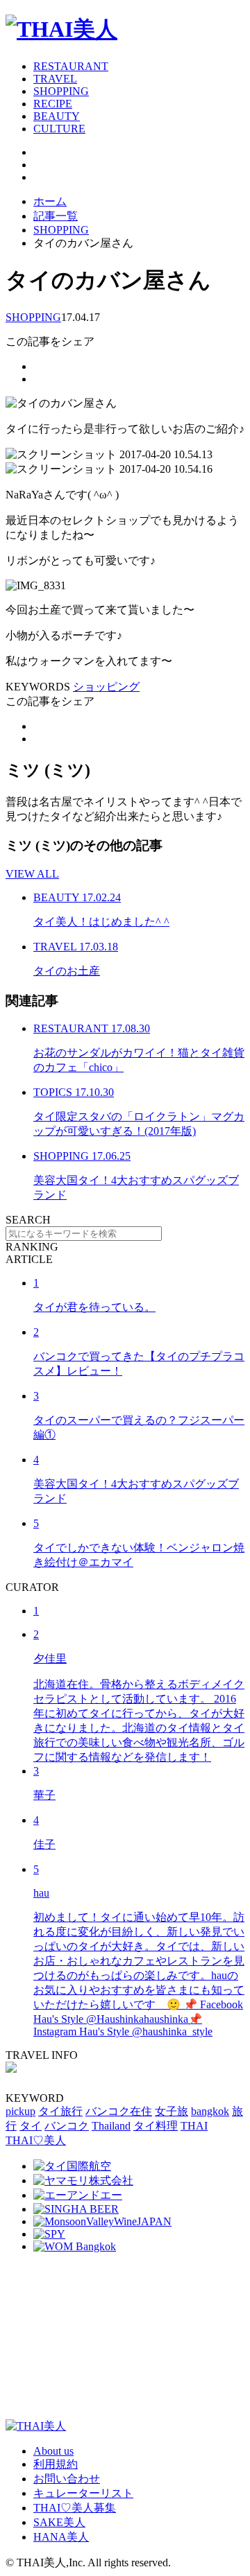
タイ (31, 2126)
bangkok (210, 2111)
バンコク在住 (119, 2111)
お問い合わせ (67, 2479)
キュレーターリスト (83, 2493)
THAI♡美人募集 (75, 2508)
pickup (20, 2111)
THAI (194, 2126)
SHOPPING (61, 91)
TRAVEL (55, 79)
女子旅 (172, 2111)
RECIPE (53, 104)
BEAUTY (57, 116)
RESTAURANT (71, 66)
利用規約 (56, 2464)
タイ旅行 (60, 2111)
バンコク (67, 2126)
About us (53, 2451)
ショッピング (106, 687)
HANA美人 (61, 2537)
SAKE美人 (59, 2522)
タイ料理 (156, 2126)
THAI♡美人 (36, 2140)
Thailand (111, 2126)
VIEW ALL (32, 874)
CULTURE (59, 129)
